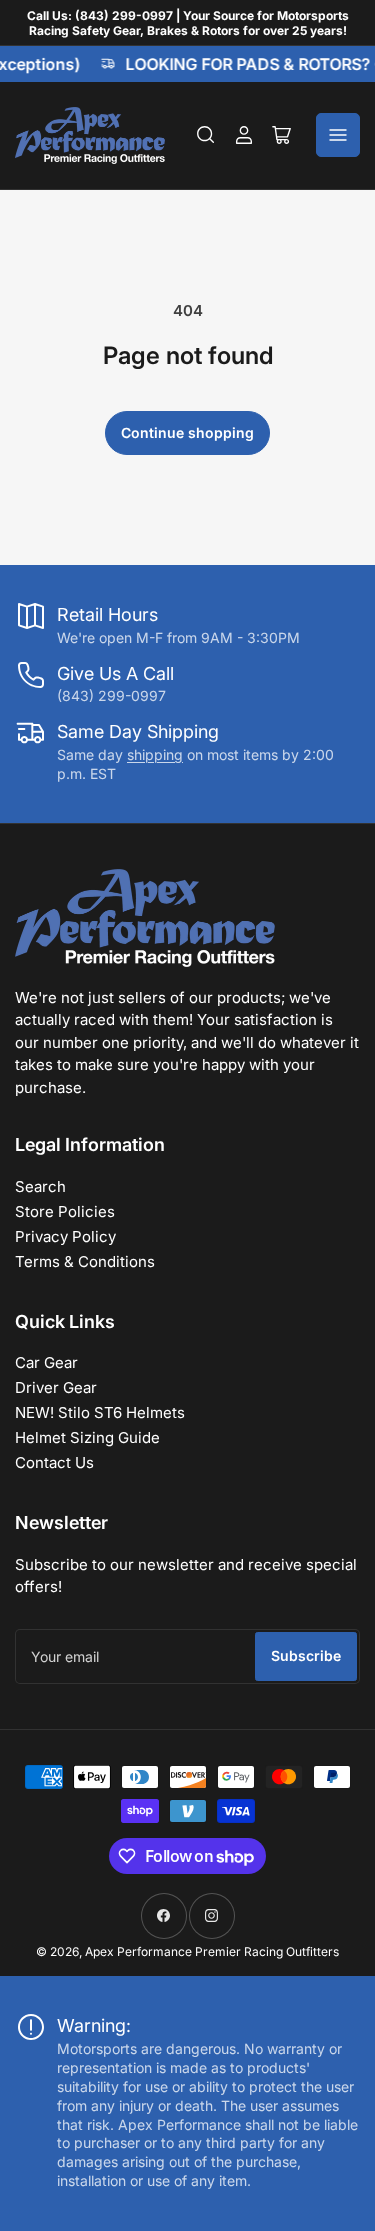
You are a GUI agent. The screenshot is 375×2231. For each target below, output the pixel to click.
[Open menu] (338, 135)
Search (40, 1186)
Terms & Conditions (85, 1261)
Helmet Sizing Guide (87, 1437)
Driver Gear (56, 1387)
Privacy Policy (65, 1236)
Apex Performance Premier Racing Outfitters (212, 1951)
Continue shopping (187, 432)
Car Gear (46, 1362)
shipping (155, 754)
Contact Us (54, 1462)
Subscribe (306, 1655)
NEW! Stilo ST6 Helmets (100, 1412)
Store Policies (65, 1211)
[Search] (206, 135)
